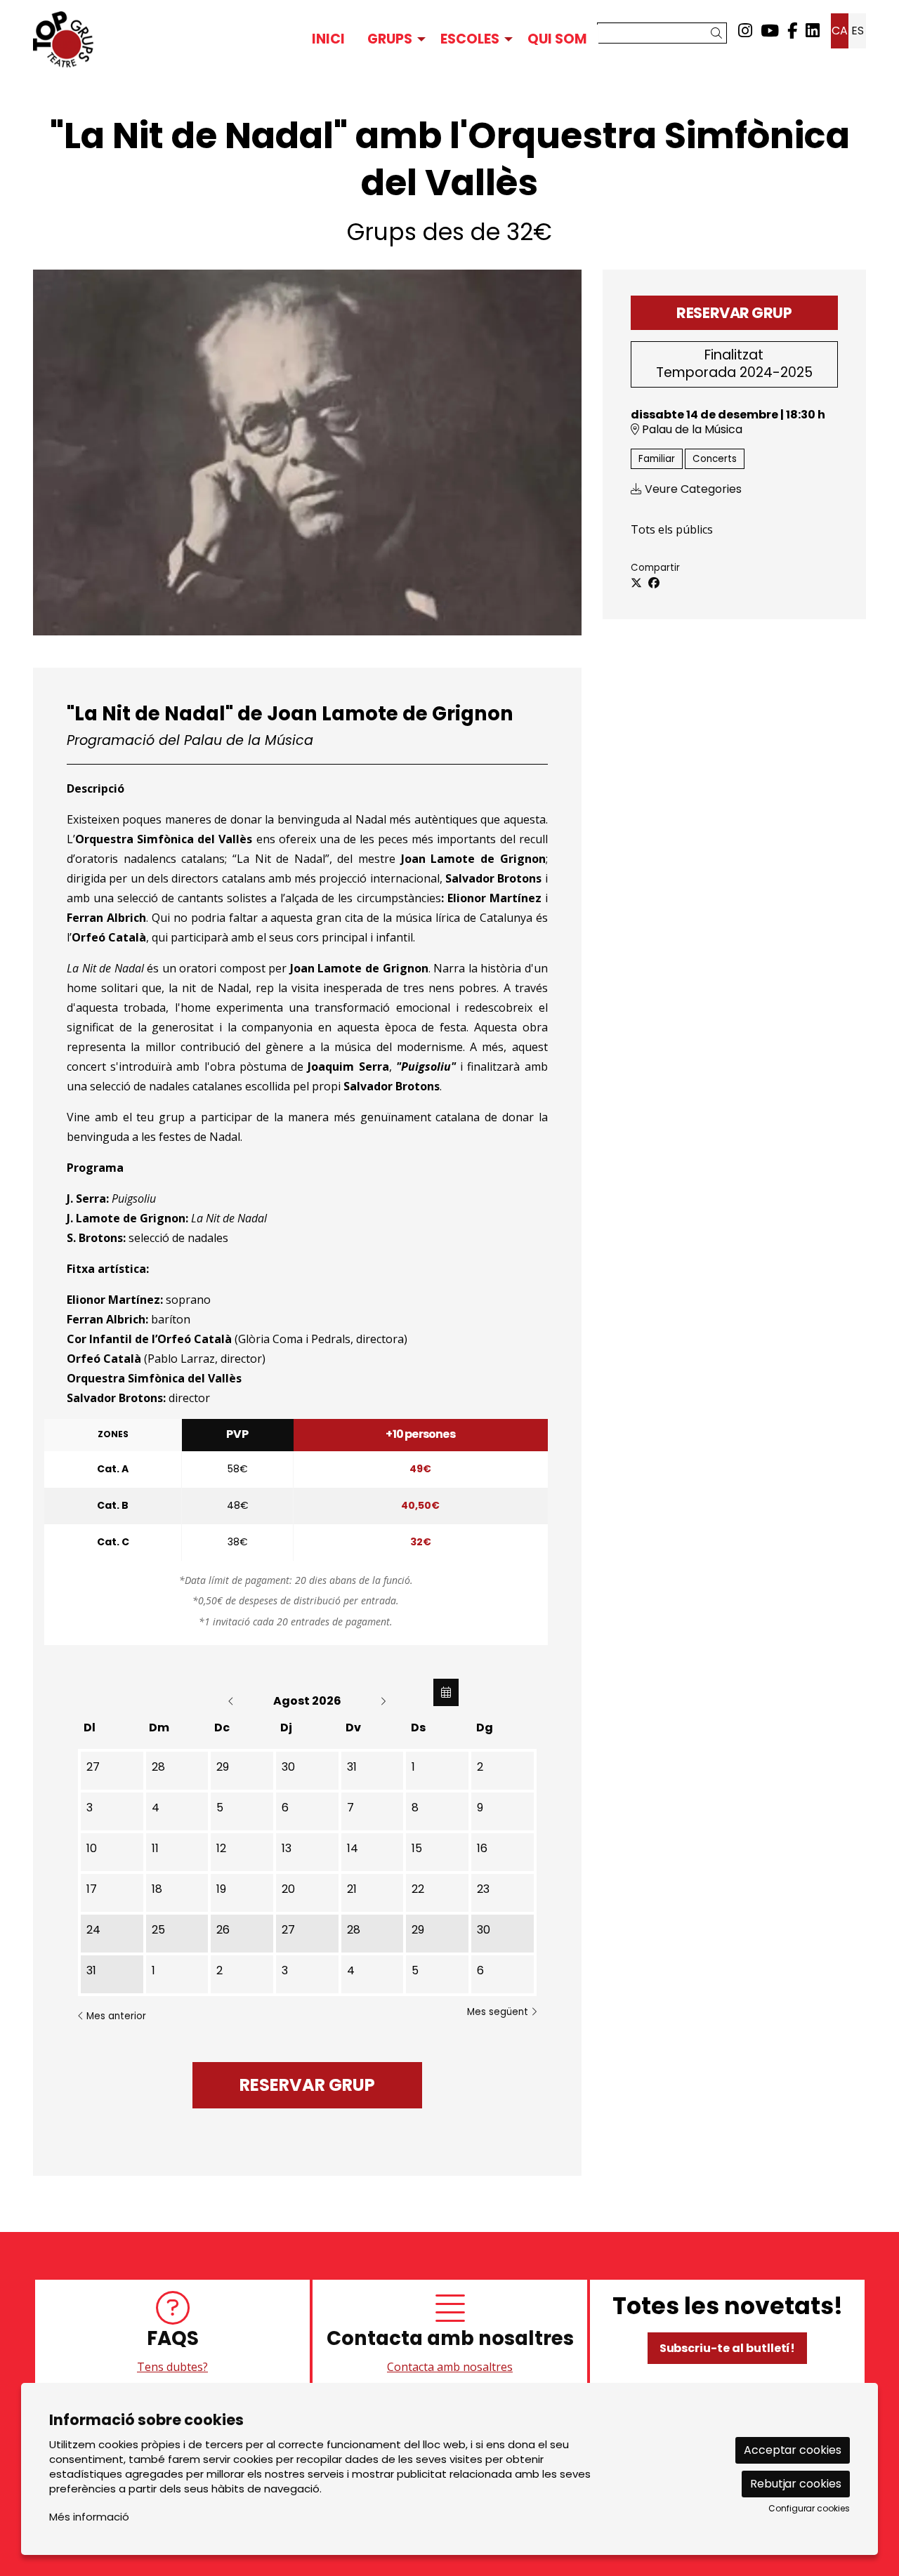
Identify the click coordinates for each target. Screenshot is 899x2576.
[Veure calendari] (446, 1692)
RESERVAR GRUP (734, 313)
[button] (719, 33)
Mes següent (499, 2012)
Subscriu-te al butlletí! (728, 2348)
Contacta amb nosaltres (450, 2367)
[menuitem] (745, 31)
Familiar (657, 459)
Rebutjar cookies (796, 2484)
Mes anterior (115, 2016)
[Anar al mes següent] (383, 1701)
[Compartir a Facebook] (654, 583)
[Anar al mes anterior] (232, 1701)
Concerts (715, 459)
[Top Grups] (165, 39)
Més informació (89, 2517)
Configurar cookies (809, 2509)
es (858, 31)
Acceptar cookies (793, 2450)
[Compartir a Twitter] (636, 583)
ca (840, 31)
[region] (449, 2334)
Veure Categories (692, 489)
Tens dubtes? (172, 2367)
